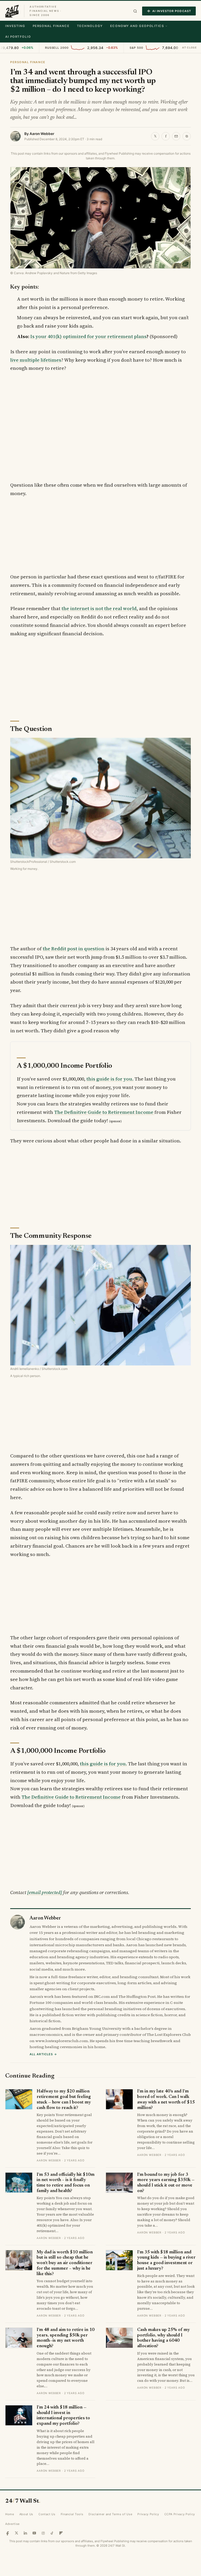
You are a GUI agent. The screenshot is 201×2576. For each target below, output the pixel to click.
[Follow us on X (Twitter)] (16, 2533)
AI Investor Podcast (172, 11)
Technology (90, 26)
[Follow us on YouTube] (34, 2533)
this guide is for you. (110, 1079)
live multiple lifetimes (36, 360)
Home (10, 2514)
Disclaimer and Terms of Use (110, 2514)
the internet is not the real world (99, 608)
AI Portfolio (18, 37)
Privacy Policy (148, 2514)
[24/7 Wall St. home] (12, 11)
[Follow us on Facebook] (8, 2533)
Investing (15, 26)
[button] (135, 11)
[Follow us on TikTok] (52, 2533)
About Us (26, 2514)
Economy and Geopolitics (137, 26)
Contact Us (47, 2514)
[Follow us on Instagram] (43, 2533)
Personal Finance (51, 26)
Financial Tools (72, 2514)
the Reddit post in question (74, 949)
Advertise (12, 2524)
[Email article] (176, 136)
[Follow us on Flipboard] (61, 2533)
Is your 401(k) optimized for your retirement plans (88, 336)
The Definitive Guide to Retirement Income (104, 1112)
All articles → (43, 2054)
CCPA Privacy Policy (180, 2514)
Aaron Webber (42, 134)
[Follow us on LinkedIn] (25, 2533)
